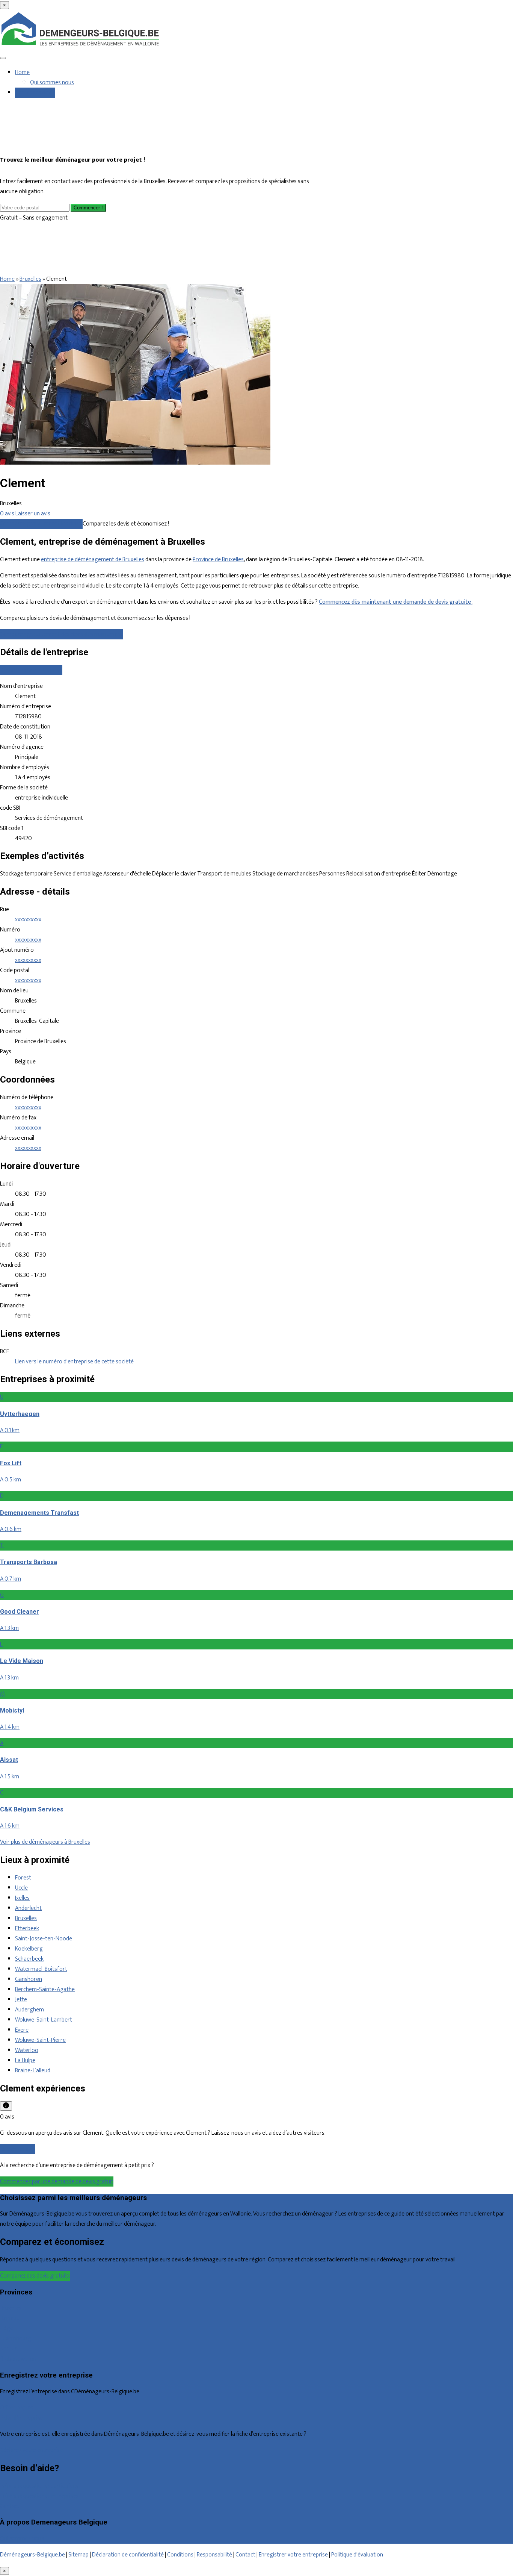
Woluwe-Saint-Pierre (40, 2040)
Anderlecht (28, 1908)
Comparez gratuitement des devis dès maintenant (61, 634)
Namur (8, 2349)
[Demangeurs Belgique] (81, 46)
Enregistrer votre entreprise (293, 2555)
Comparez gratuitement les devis (41, 524)
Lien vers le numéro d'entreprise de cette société (74, 1362)
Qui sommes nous (52, 83)
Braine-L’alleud (33, 2071)
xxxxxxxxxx (28, 920)
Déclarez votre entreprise (31, 2450)
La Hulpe (25, 2060)
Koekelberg (29, 1949)
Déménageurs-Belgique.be (32, 2555)
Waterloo (27, 2050)
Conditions (180, 2555)
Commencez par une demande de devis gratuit (57, 2181)
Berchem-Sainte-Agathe (45, 1989)
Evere (22, 2030)
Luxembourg (16, 2339)
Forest (23, 1878)
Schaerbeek (29, 1959)
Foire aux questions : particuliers (39, 2486)
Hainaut (9, 2318)
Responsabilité (214, 2555)
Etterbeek (27, 1929)
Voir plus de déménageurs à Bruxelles (45, 1842)
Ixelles (22, 1898)
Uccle (21, 1888)
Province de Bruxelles (218, 560)
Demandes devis (35, 93)
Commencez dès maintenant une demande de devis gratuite (396, 602)
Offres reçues (17, 2408)
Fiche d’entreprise (22, 2418)
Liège (7, 2328)
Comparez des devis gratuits (35, 2276)
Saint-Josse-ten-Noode (44, 1939)
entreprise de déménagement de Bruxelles (93, 560)
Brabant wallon (18, 2359)
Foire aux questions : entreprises (39, 2496)
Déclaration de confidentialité (128, 2555)
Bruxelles (30, 279)
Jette (21, 2000)
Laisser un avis (17, 2149)
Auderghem (29, 2010)
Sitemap (78, 2555)
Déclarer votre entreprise (31, 670)
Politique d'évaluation (357, 2555)
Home (22, 72)
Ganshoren (29, 1979)
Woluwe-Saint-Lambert (44, 2020)
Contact (10, 2506)
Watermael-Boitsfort (41, 1969)
